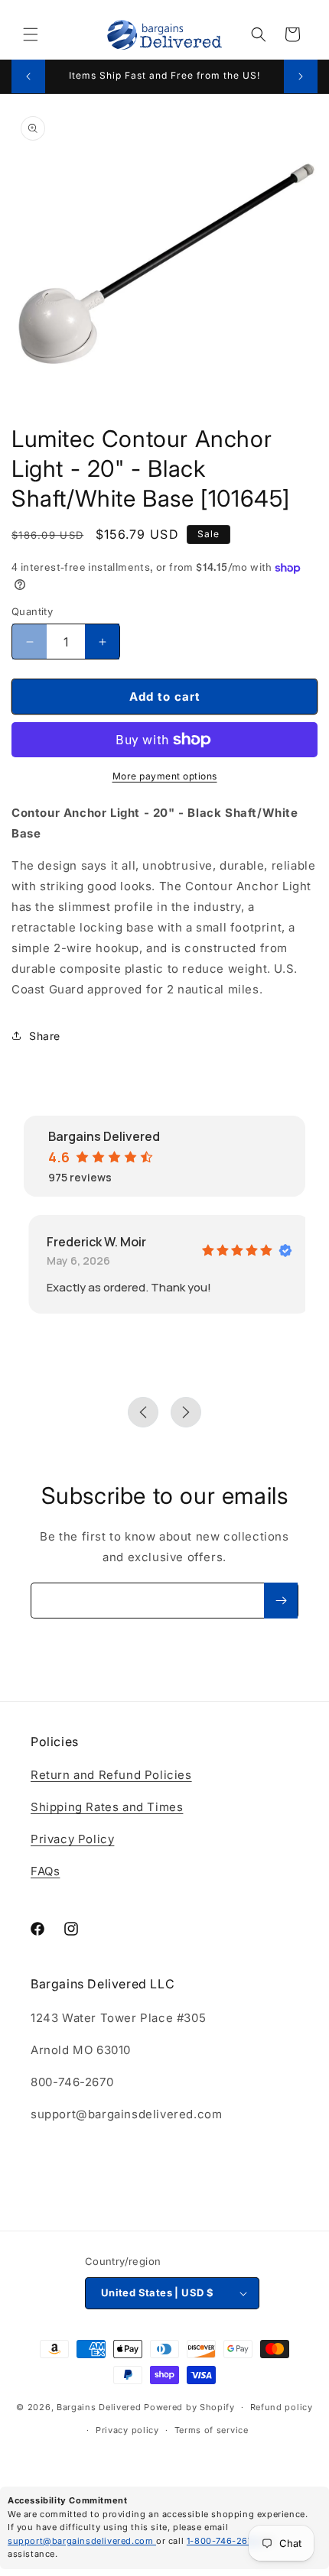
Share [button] (45, 1036)
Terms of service (212, 2430)
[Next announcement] (301, 76)
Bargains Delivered (99, 2407)
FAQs (45, 1871)
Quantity (32, 611)
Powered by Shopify (189, 2407)
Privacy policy (127, 2430)
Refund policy (282, 2407)
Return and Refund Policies (111, 1775)
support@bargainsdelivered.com (82, 2541)
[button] (31, 34)
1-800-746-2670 (224, 2541)
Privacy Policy (72, 1839)
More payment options (165, 776)
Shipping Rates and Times (107, 1807)
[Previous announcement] (28, 76)
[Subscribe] (281, 1601)
